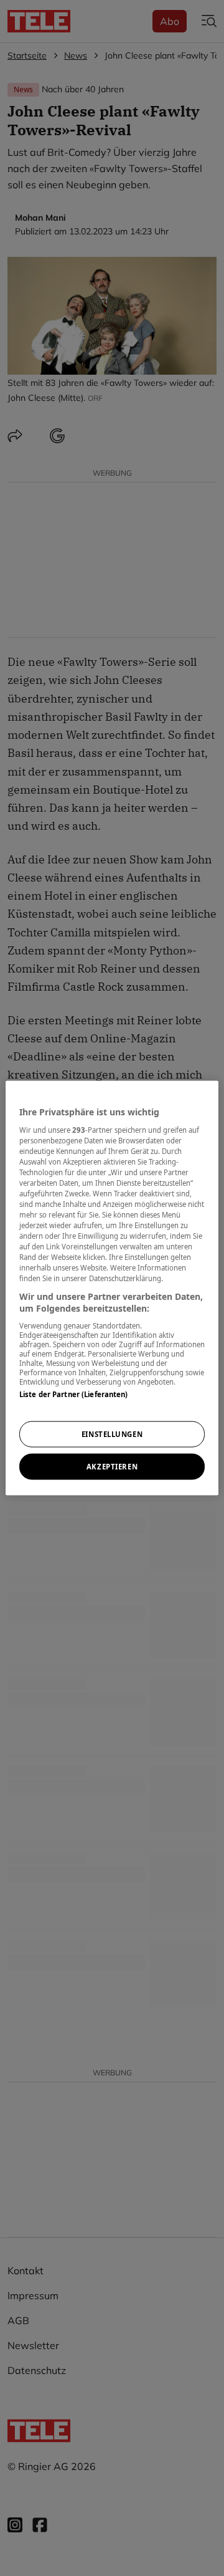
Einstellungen (112, 1434)
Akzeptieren (112, 1467)
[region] (112, 1288)
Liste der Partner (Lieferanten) (74, 1394)
